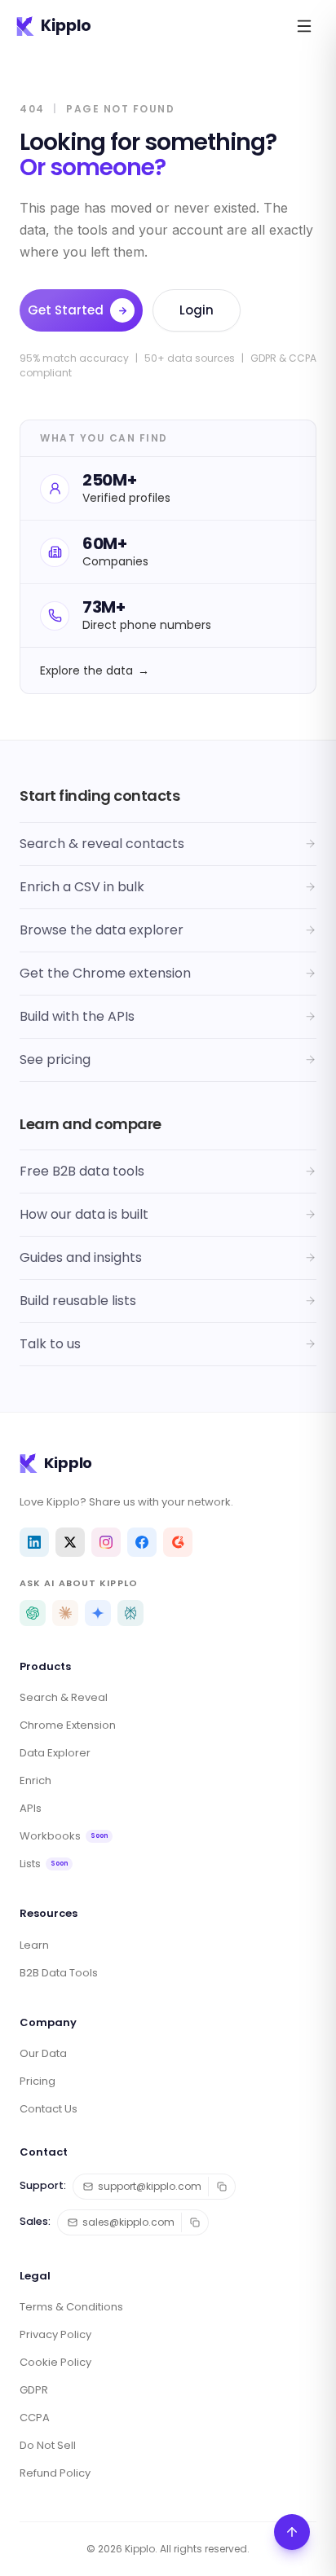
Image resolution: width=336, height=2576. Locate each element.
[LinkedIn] (34, 1542)
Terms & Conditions (71, 2307)
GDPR (34, 2390)
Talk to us (50, 1344)
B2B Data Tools (59, 1973)
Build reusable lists (78, 1301)
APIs (31, 1808)
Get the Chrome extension (105, 973)
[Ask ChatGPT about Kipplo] (33, 1613)
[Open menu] (304, 26)
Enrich (35, 1780)
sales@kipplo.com (128, 2222)
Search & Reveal (64, 1697)
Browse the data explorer (102, 930)
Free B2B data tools (82, 1171)
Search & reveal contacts (102, 844)
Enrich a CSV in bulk (82, 887)
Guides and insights (81, 1257)
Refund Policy (55, 2473)
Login (197, 310)
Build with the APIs (77, 1016)
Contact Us (49, 2109)
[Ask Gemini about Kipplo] (98, 1613)
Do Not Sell (48, 2445)
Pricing (38, 2081)
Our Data (43, 2053)
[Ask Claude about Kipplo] (65, 1613)
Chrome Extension (68, 1725)
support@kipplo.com (150, 2186)
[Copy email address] (221, 2187)
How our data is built (84, 1214)
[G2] (178, 1542)
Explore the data (95, 670)
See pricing (55, 1059)
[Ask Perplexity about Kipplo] (130, 1613)
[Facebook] (142, 1542)
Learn (34, 1945)
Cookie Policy (55, 2362)
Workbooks (64, 1836)
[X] (70, 1542)
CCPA (35, 2418)
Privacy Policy (55, 2334)
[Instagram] (106, 1542)
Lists (44, 1864)
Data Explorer (55, 1753)
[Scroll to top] (292, 2532)
